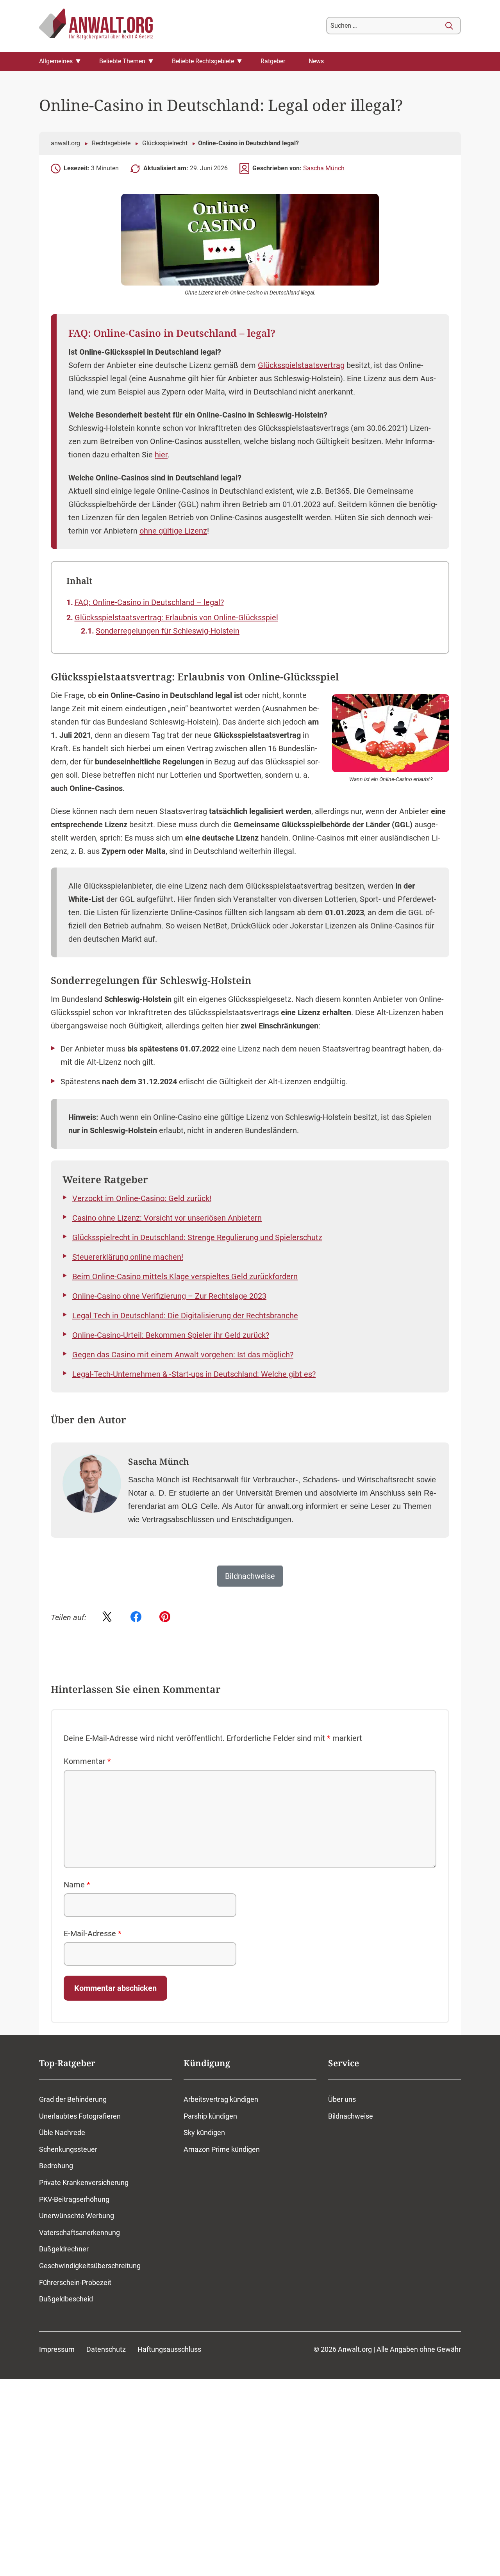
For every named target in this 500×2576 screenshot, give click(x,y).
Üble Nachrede (62, 2132)
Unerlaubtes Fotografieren (80, 2116)
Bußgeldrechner (64, 2249)
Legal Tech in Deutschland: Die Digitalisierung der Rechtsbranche (185, 1316)
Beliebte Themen (122, 61)
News (316, 61)
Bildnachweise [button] (250, 1576)
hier (161, 455)
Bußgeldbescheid (66, 2299)
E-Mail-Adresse (93, 1933)
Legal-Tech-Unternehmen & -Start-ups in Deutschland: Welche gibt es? (194, 1374)
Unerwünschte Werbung (77, 2216)
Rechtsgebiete (111, 143)
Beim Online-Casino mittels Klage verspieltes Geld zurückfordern (185, 1276)
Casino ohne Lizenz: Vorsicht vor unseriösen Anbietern (167, 1218)
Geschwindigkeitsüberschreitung (90, 2266)
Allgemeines (56, 61)
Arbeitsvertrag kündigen (221, 2099)
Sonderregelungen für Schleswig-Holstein (168, 631)
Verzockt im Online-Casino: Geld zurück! (142, 1198)
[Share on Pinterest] (165, 1617)
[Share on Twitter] (107, 1617)
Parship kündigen (210, 2116)
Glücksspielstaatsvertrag (301, 365)
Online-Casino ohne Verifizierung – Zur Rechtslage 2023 (169, 1296)
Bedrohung (56, 2166)
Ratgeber (273, 61)
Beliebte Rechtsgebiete (203, 61)
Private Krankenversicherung (84, 2182)
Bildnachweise (351, 2116)
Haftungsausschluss (169, 2349)
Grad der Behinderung (73, 2099)
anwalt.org (65, 143)
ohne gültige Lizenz (173, 531)
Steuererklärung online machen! (128, 1257)
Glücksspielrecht (165, 143)
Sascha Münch (324, 168)
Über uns (342, 2099)
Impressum (57, 2349)
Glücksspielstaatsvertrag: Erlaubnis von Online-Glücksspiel (176, 618)
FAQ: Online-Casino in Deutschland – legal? (149, 602)
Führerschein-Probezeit (75, 2282)
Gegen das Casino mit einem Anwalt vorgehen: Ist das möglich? (183, 1355)
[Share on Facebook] (136, 1617)
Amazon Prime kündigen (222, 2149)
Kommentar (87, 1761)
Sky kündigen (204, 2132)
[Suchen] (449, 26)
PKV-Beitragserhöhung (74, 2199)
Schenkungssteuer (68, 2149)
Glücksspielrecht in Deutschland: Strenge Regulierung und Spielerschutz (197, 1237)
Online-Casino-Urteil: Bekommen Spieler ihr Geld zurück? (171, 1335)
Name (77, 1885)
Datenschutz (106, 2349)
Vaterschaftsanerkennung (79, 2232)
